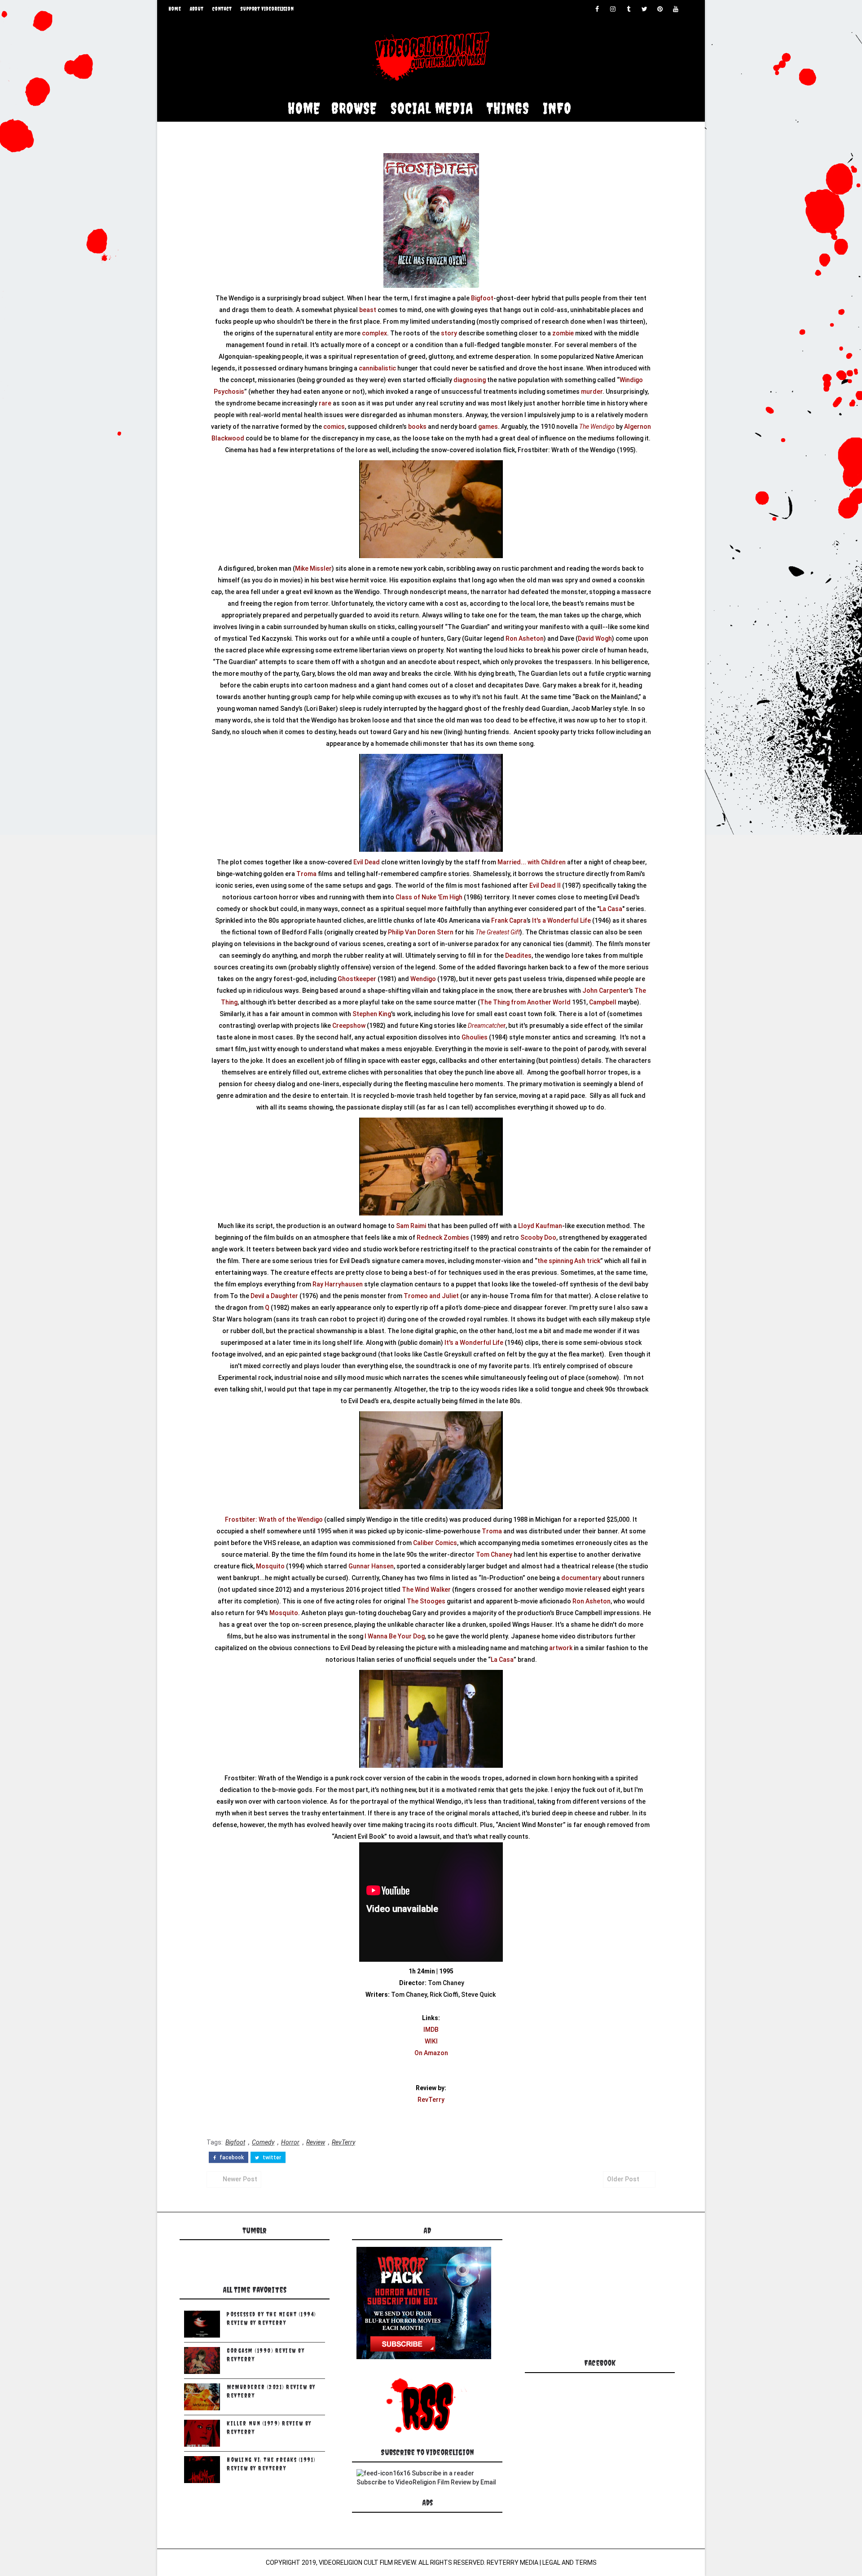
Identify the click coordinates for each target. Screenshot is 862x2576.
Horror (290, 2142)
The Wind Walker (426, 1590)
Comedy (263, 2142)
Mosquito (270, 1566)
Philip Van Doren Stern (421, 932)
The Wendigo (597, 427)
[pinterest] (660, 9)
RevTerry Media (512, 2563)
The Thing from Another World (525, 1002)
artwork (561, 1648)
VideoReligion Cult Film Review (367, 2563)
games (488, 427)
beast (368, 310)
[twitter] (644, 9)
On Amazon (431, 2053)
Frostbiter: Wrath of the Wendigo (274, 1519)
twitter (271, 2158)
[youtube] (676, 9)
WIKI (431, 2041)
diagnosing (470, 380)
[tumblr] (629, 9)
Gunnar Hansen (371, 1566)
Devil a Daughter (274, 1296)
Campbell (603, 1002)
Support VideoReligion (267, 9)
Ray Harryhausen (338, 1284)
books (417, 427)
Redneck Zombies (443, 1237)
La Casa (611, 909)
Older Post (623, 2179)
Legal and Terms (570, 2563)
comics (334, 427)
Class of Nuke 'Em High (429, 897)
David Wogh (595, 638)
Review (316, 2142)
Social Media (432, 108)
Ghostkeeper (357, 979)
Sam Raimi (411, 1226)
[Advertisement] (597, 2289)
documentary (581, 1578)
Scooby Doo (538, 1237)
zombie (563, 333)
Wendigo (423, 979)
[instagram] (613, 9)
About (197, 9)
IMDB (431, 2030)
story (449, 333)
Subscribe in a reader (443, 2473)
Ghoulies (475, 1037)
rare (325, 403)
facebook (231, 2158)
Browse (354, 108)
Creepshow (349, 1026)
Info (557, 108)
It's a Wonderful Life (561, 920)
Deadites (518, 956)
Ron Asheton (525, 638)
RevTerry (431, 2100)
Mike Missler (313, 568)
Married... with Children (532, 862)
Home (175, 9)
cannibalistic (377, 368)
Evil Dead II (545, 885)
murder (592, 392)
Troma (306, 874)
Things (508, 108)
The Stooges (426, 1601)
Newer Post (240, 2179)
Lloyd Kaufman (540, 1226)
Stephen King (372, 1014)
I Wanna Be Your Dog (395, 1636)
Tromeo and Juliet (431, 1296)
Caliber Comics (435, 1543)
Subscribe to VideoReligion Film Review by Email (426, 2482)
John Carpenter (606, 991)
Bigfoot (482, 298)
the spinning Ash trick (569, 1261)
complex (374, 333)
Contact (222, 9)
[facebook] (597, 9)
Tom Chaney (494, 1554)
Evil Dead (367, 862)
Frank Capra (509, 920)
